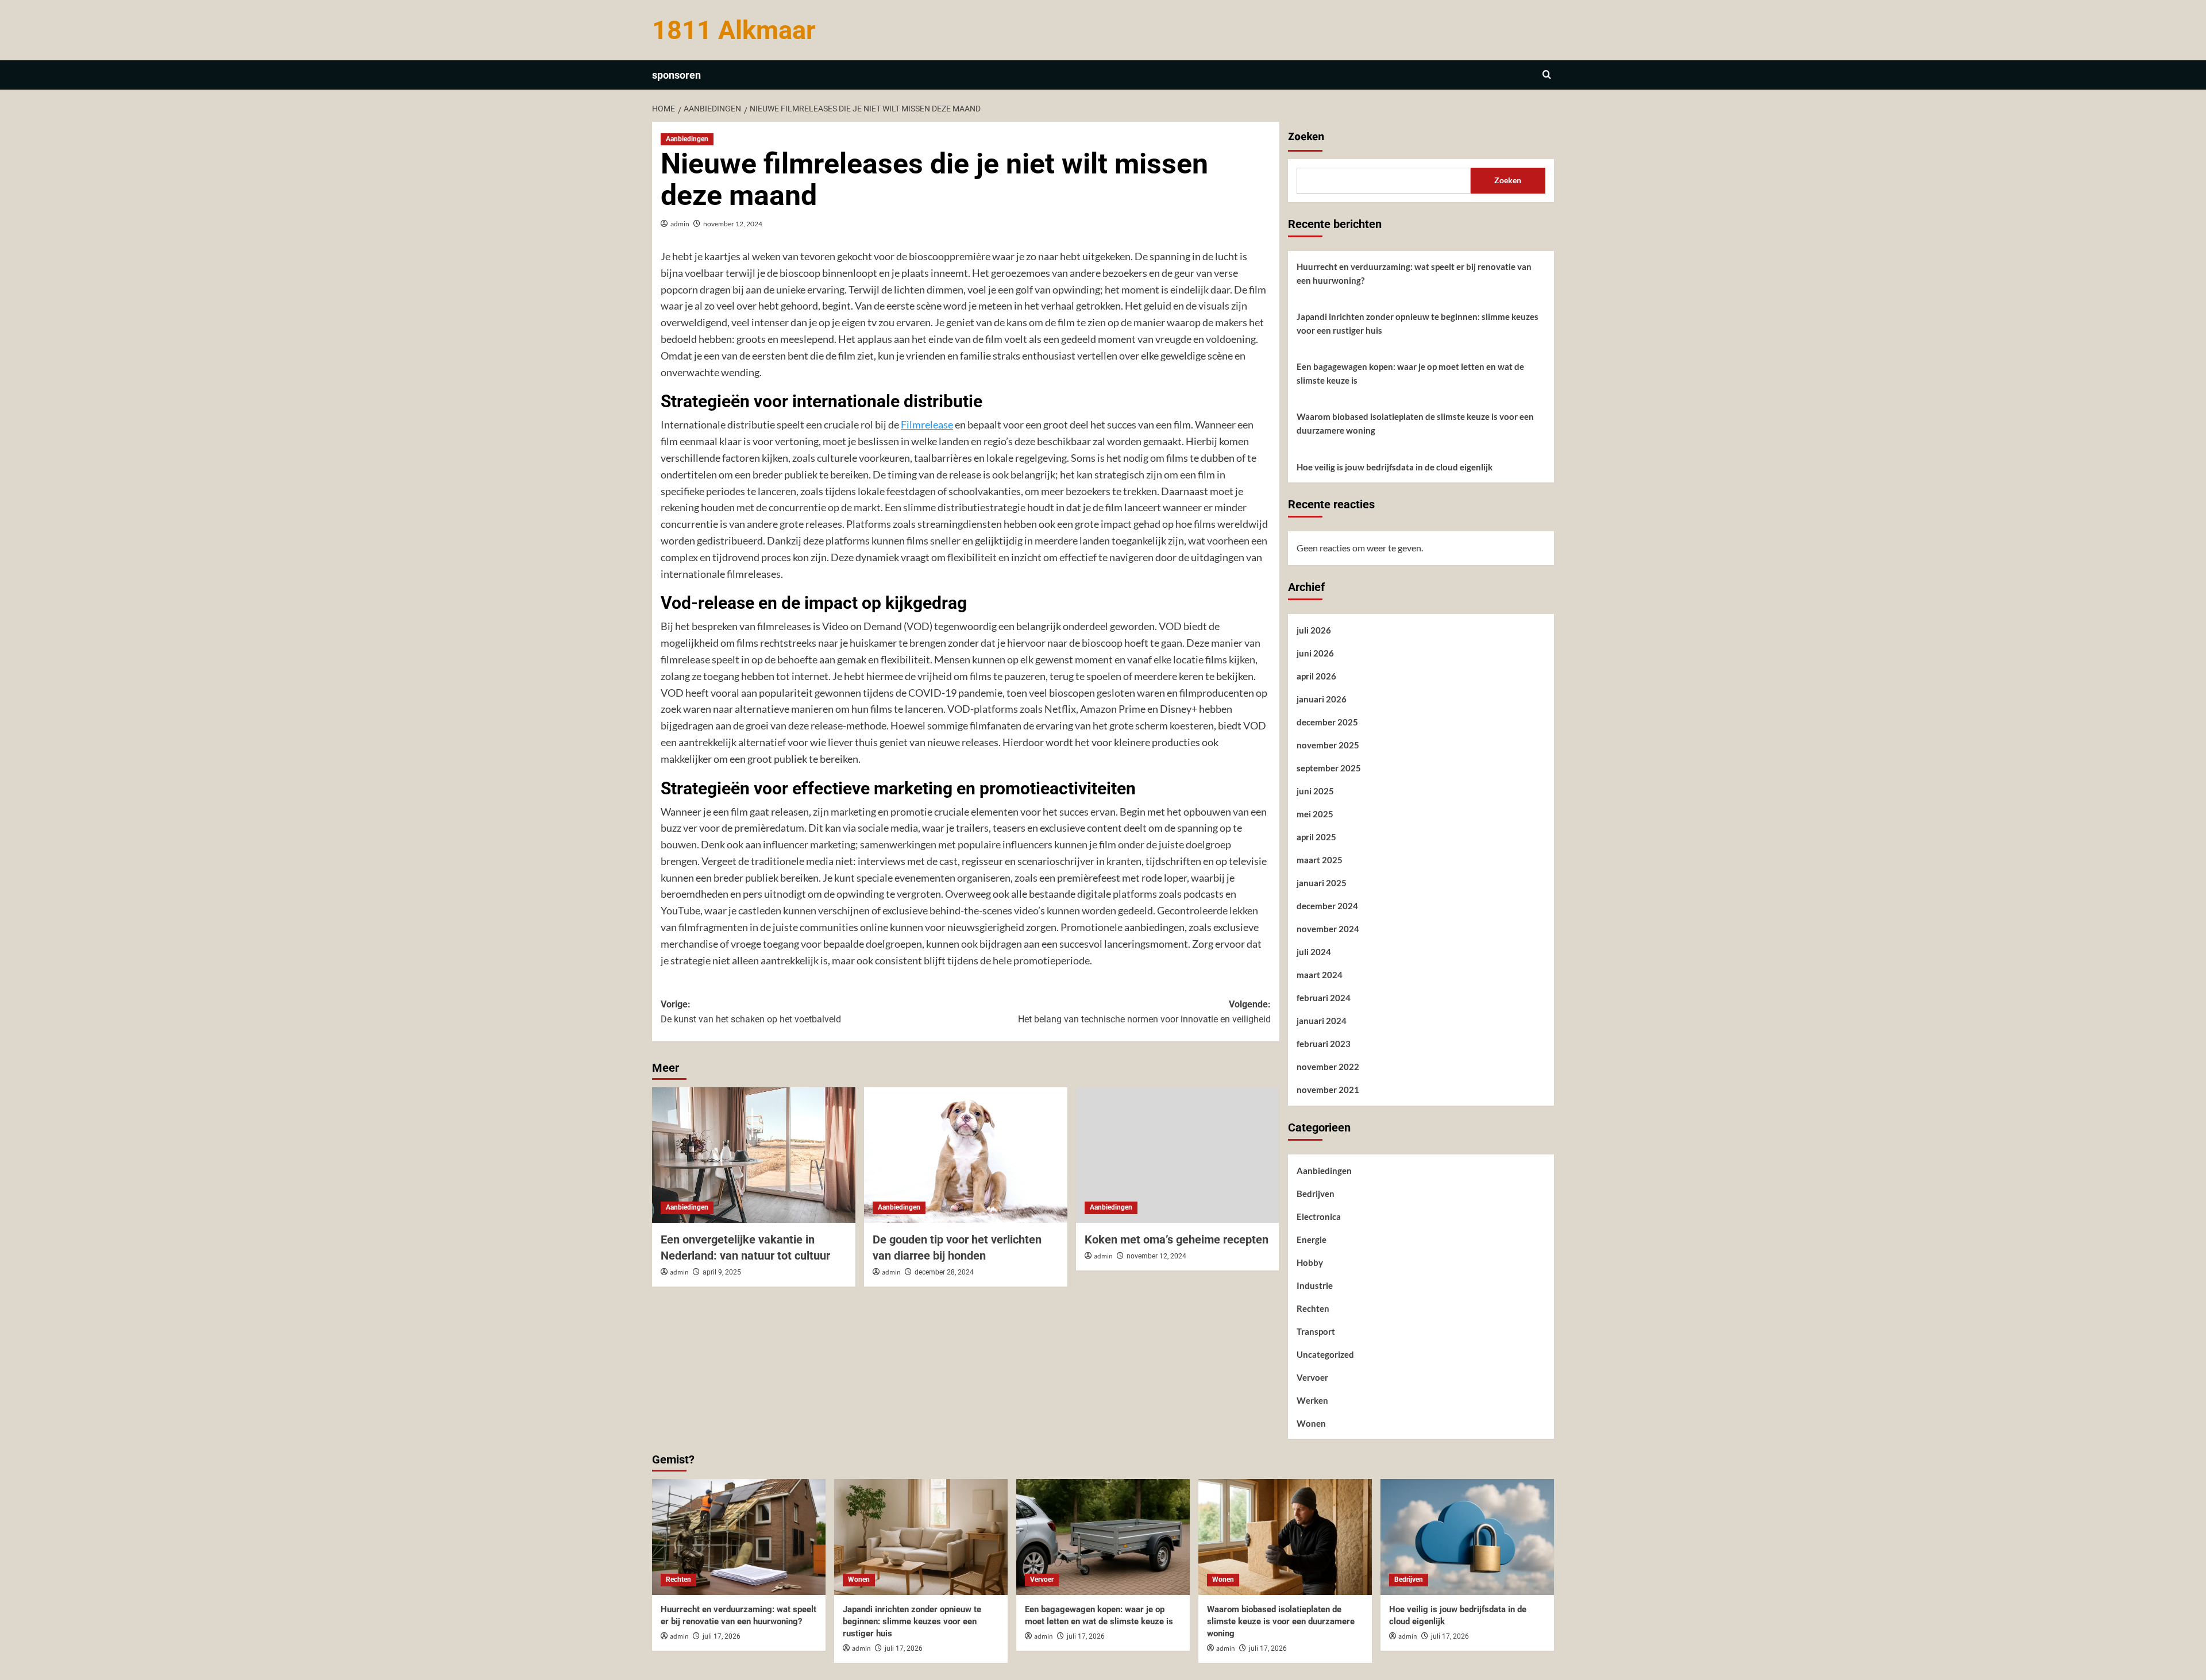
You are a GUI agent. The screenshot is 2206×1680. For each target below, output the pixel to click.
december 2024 (1327, 906)
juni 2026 (1315, 653)
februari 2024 (1324, 998)
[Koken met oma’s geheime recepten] (1178, 1155)
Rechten (1313, 1308)
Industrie (1315, 1285)
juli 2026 (1314, 630)
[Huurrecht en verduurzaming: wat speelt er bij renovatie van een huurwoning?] (739, 1537)
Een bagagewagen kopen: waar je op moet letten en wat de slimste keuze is (1410, 373)
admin (680, 224)
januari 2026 (1322, 699)
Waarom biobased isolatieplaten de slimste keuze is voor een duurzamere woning (1415, 423)
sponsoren (676, 75)
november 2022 (1328, 1067)
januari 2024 (1322, 1021)
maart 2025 (1320, 860)
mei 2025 (1315, 814)
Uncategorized (1325, 1354)
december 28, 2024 (944, 1272)
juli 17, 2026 (722, 1636)
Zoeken (1306, 137)
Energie (1312, 1239)
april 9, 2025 (722, 1272)
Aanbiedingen (687, 139)
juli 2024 (1314, 952)
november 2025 (1328, 745)
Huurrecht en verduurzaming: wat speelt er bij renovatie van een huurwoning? (1414, 273)
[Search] (1547, 75)
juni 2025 (1315, 791)
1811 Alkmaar (734, 30)
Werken (1312, 1400)
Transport (1316, 1331)
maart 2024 (1320, 975)
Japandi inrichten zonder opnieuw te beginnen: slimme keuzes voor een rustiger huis (1418, 323)
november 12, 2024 (733, 224)
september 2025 (1329, 768)
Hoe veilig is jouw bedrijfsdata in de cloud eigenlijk (1395, 467)
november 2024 (1328, 929)
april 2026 (1316, 676)
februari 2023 (1324, 1044)
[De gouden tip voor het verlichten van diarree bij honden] (966, 1155)
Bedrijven (1316, 1194)
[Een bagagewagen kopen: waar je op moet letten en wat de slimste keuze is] (1103, 1537)
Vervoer (1312, 1377)
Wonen (1311, 1423)
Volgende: (1144, 1012)
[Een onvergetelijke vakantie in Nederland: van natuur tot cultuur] (754, 1155)
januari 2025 (1322, 883)
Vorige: (751, 1012)
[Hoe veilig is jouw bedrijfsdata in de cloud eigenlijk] (1467, 1537)
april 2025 (1316, 837)
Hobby (1310, 1262)
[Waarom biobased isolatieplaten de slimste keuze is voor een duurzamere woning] (1285, 1537)
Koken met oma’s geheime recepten (1177, 1239)
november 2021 (1328, 1090)
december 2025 (1327, 722)
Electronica (1319, 1216)
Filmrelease (927, 424)
